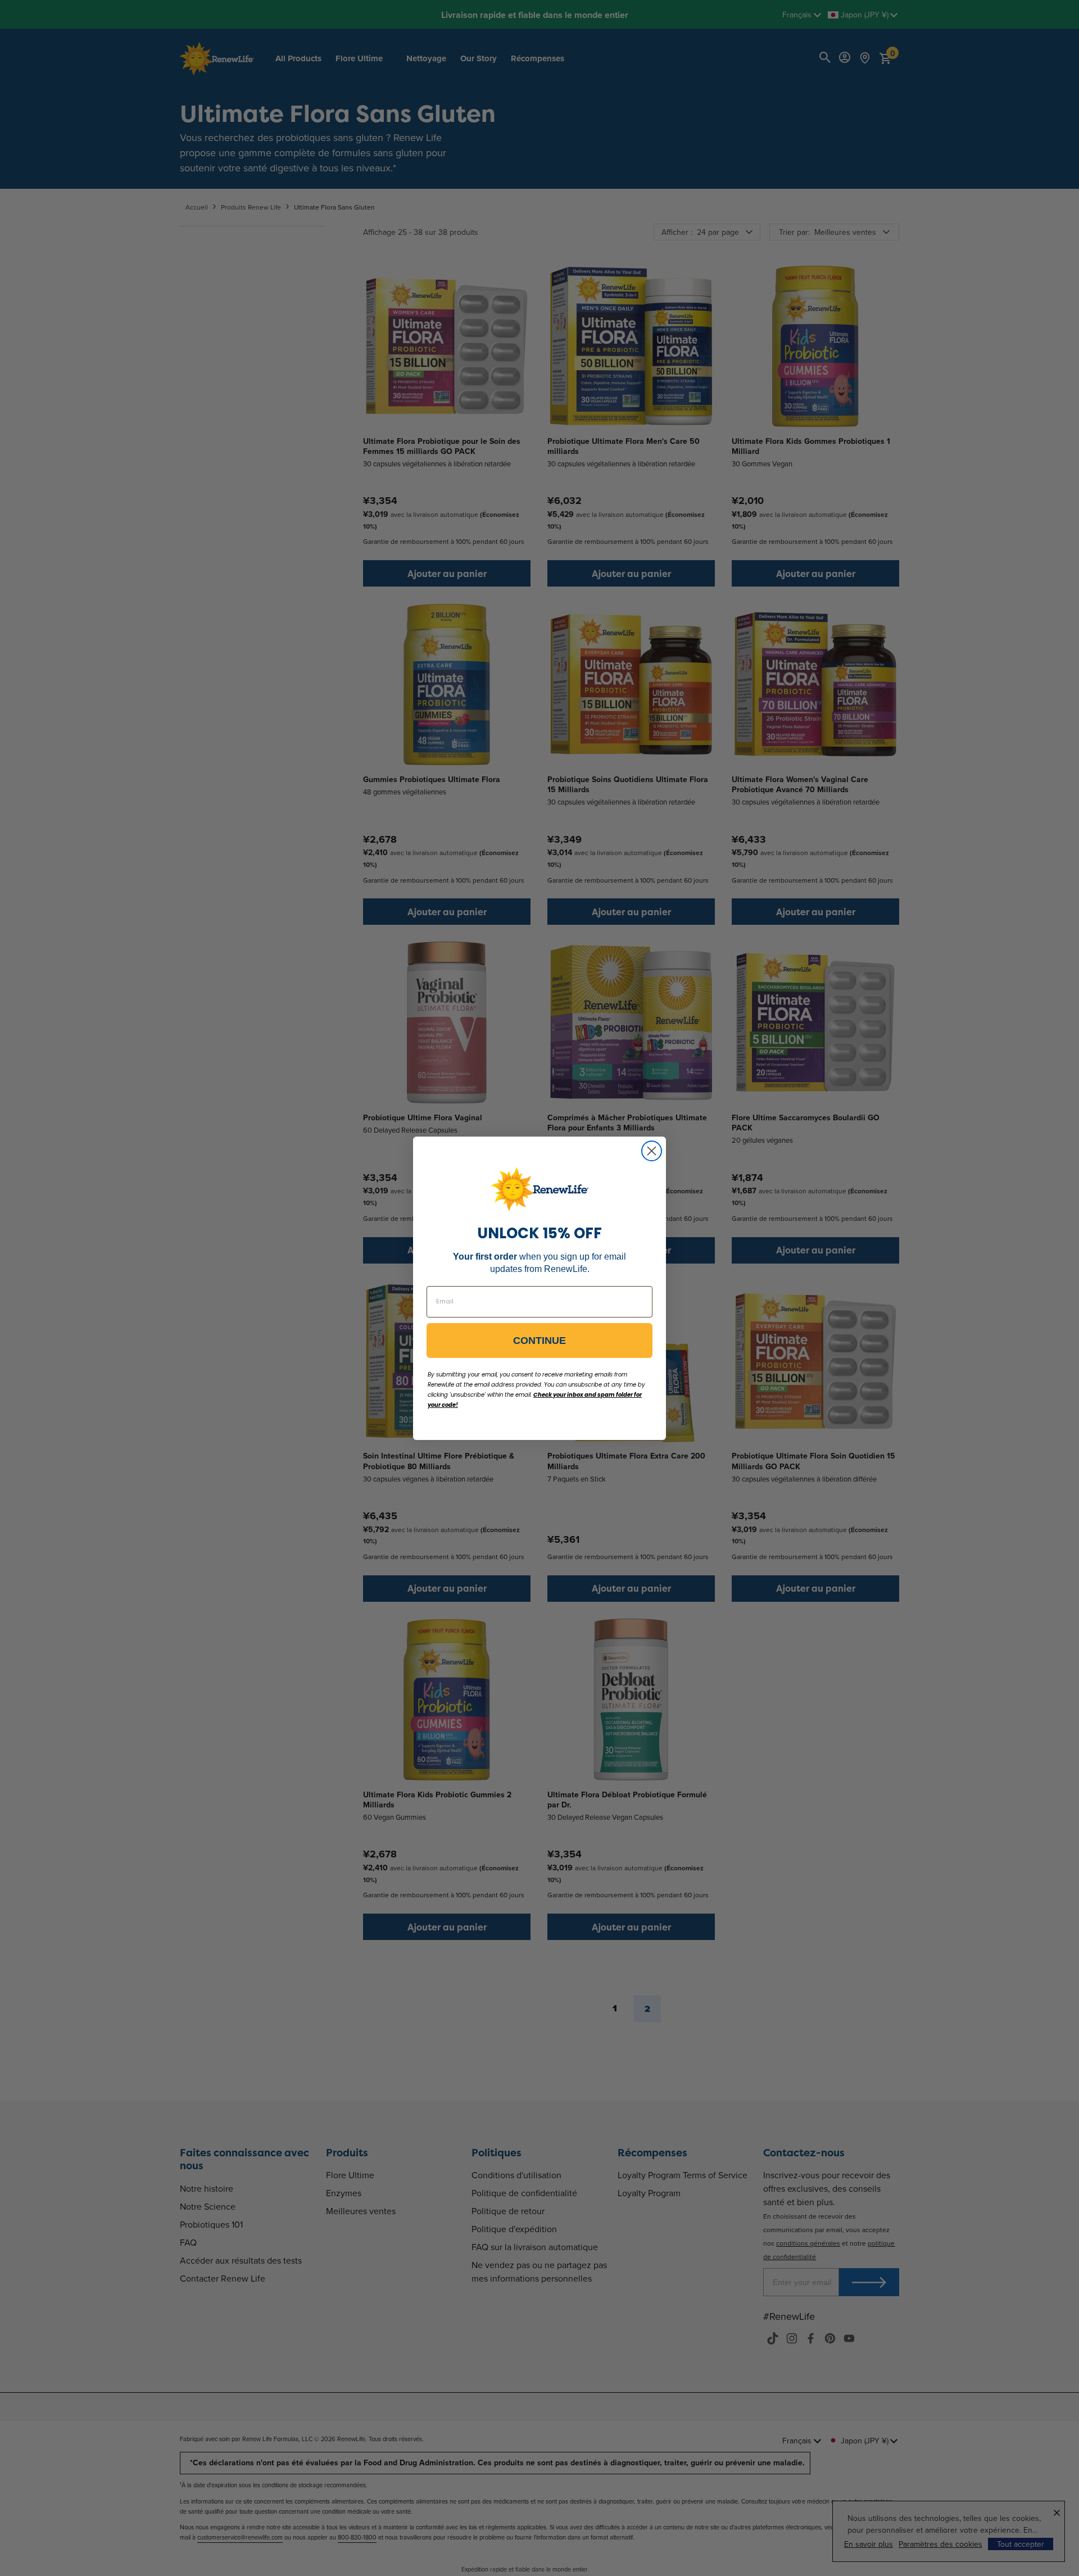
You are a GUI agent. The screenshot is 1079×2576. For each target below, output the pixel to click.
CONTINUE (539, 1341)
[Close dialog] (652, 1151)
